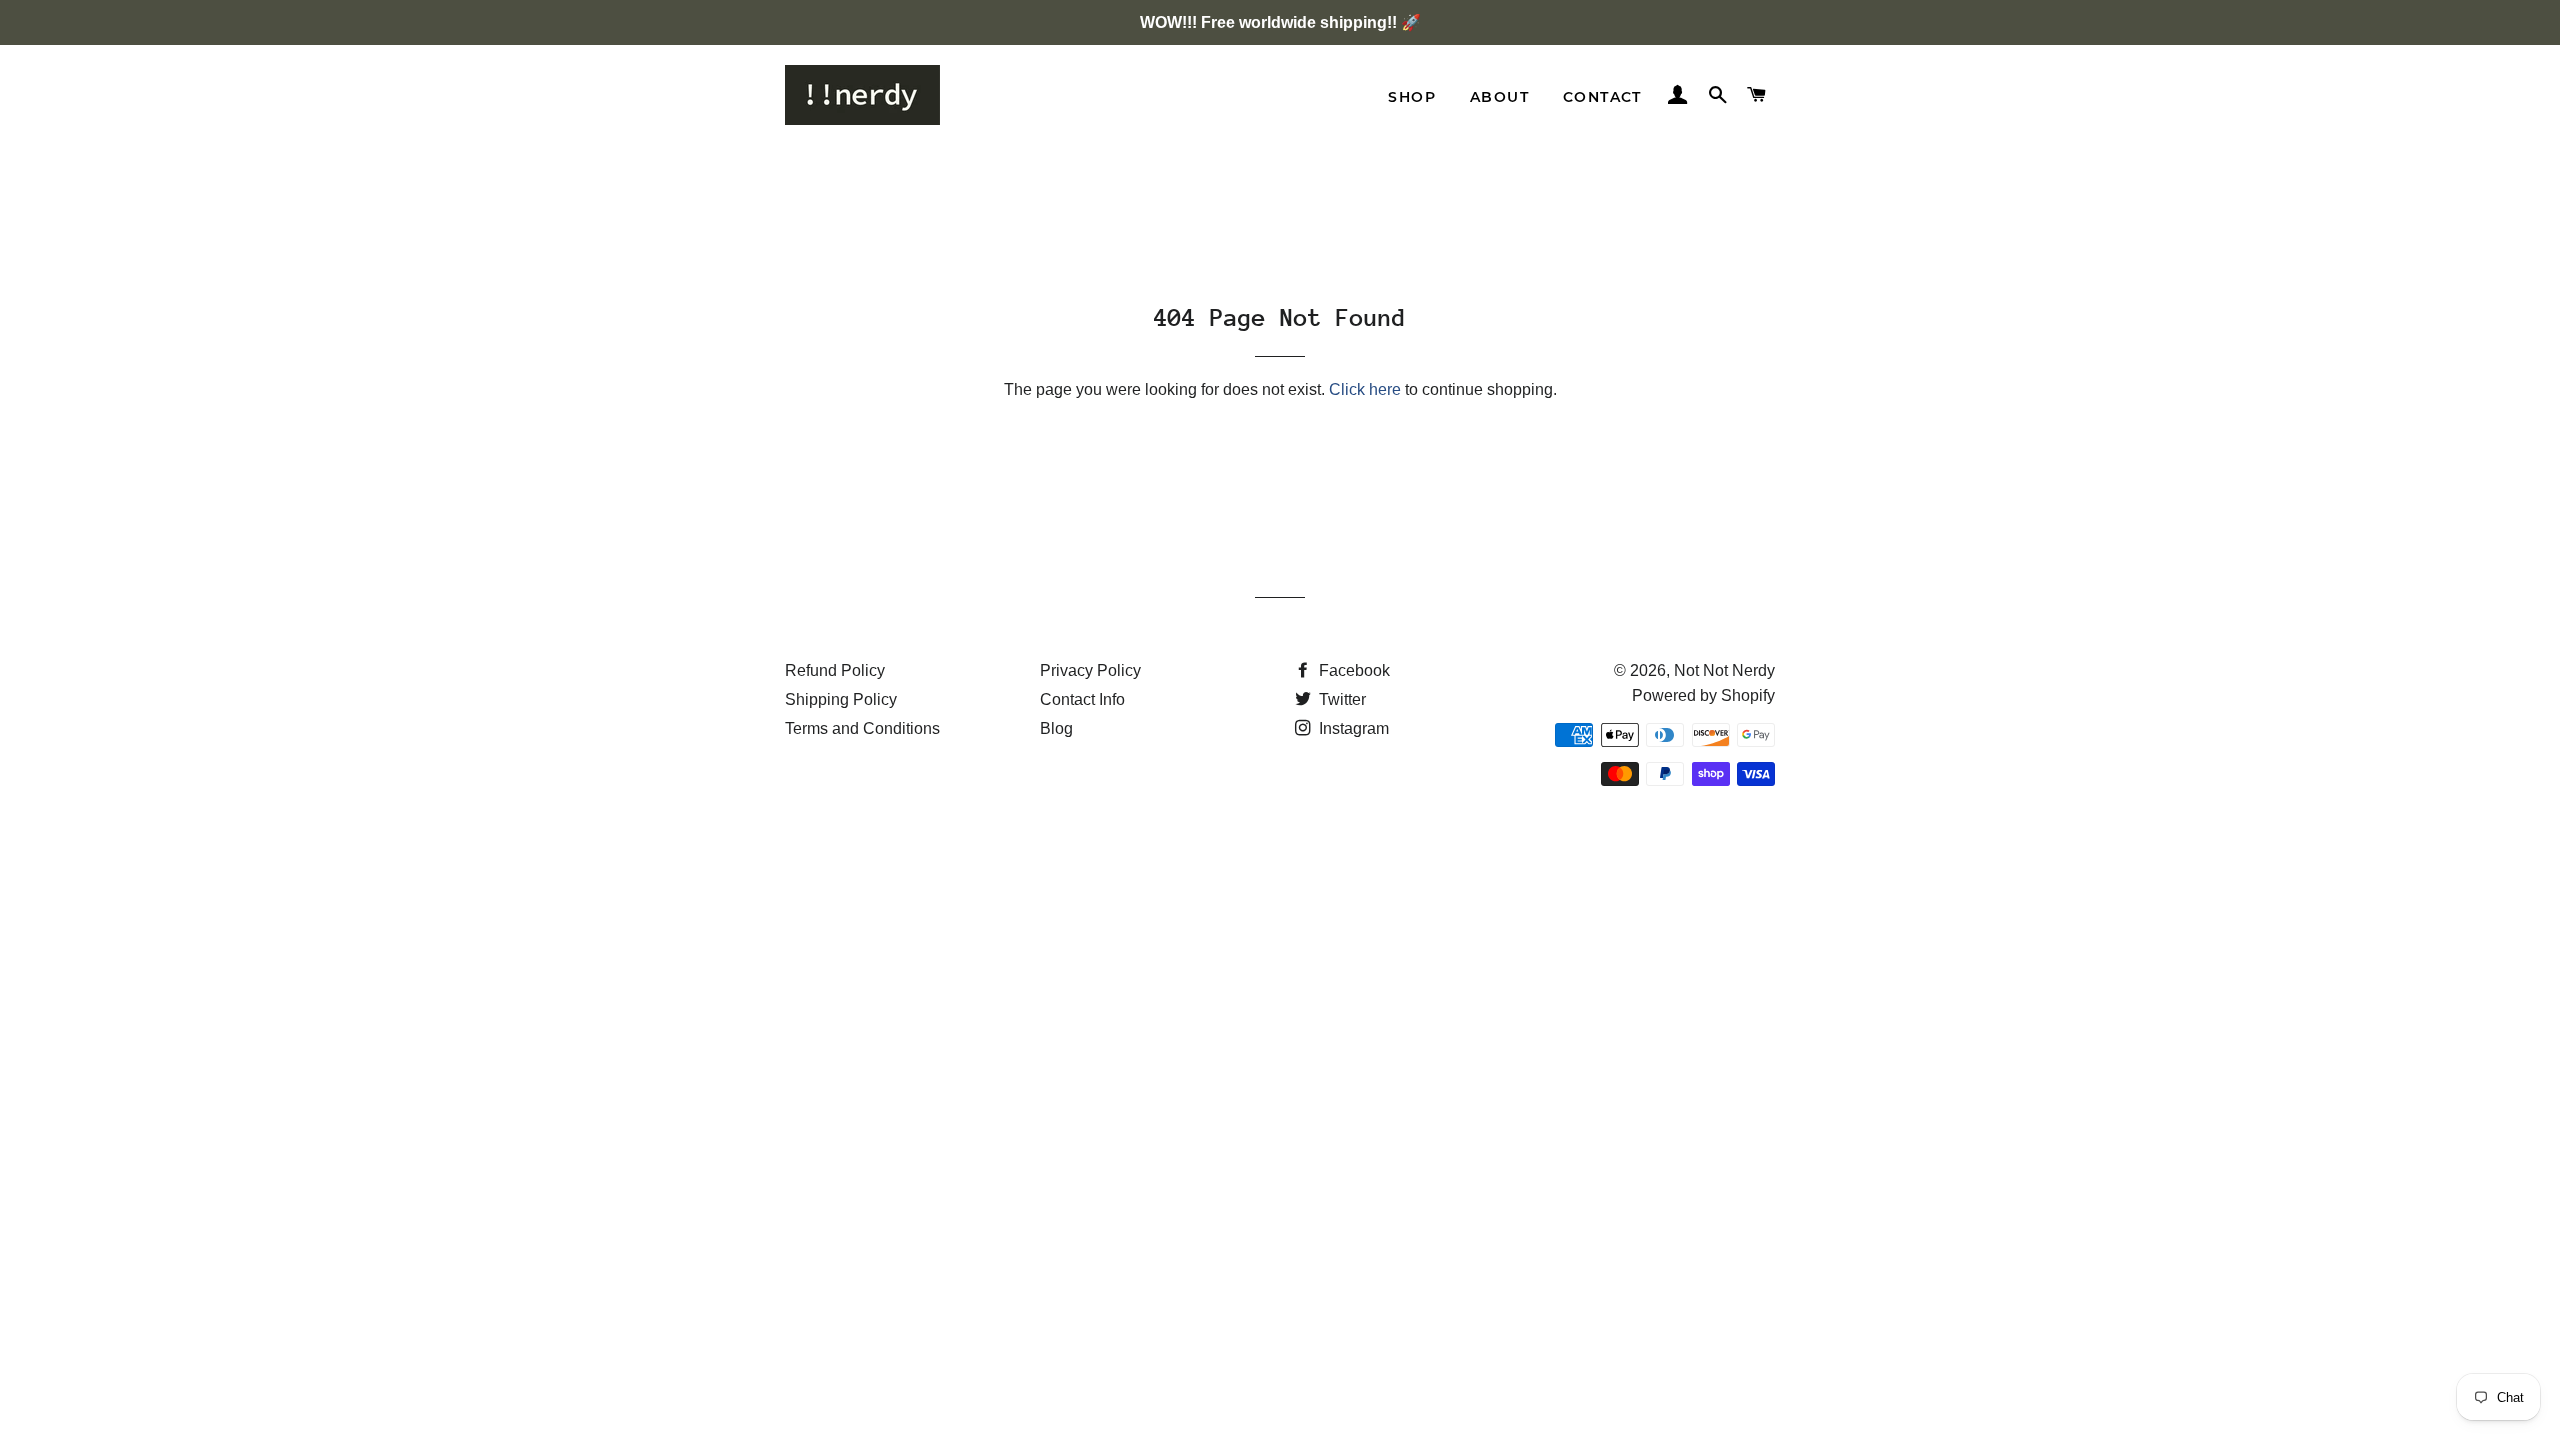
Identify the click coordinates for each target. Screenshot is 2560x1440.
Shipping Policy (841, 699)
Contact (1602, 97)
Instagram (1352, 728)
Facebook (1352, 670)
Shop (1412, 97)
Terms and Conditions (862, 728)
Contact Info (1082, 699)
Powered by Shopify (1703, 695)
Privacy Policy (1090, 670)
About (1499, 97)
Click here (1365, 389)
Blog (1056, 728)
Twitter (1340, 699)
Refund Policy (835, 670)
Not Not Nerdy (1724, 670)
